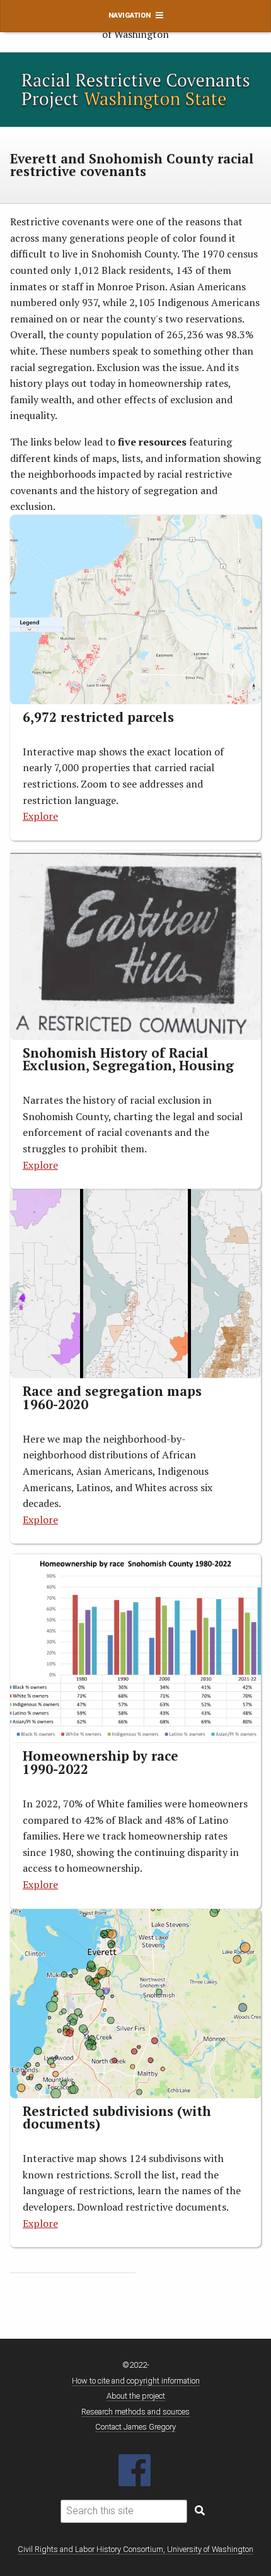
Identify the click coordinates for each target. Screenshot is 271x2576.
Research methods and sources (135, 2412)
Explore (40, 2223)
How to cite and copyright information (136, 2381)
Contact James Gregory (135, 2427)
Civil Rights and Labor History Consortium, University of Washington (135, 2549)
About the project (136, 2396)
